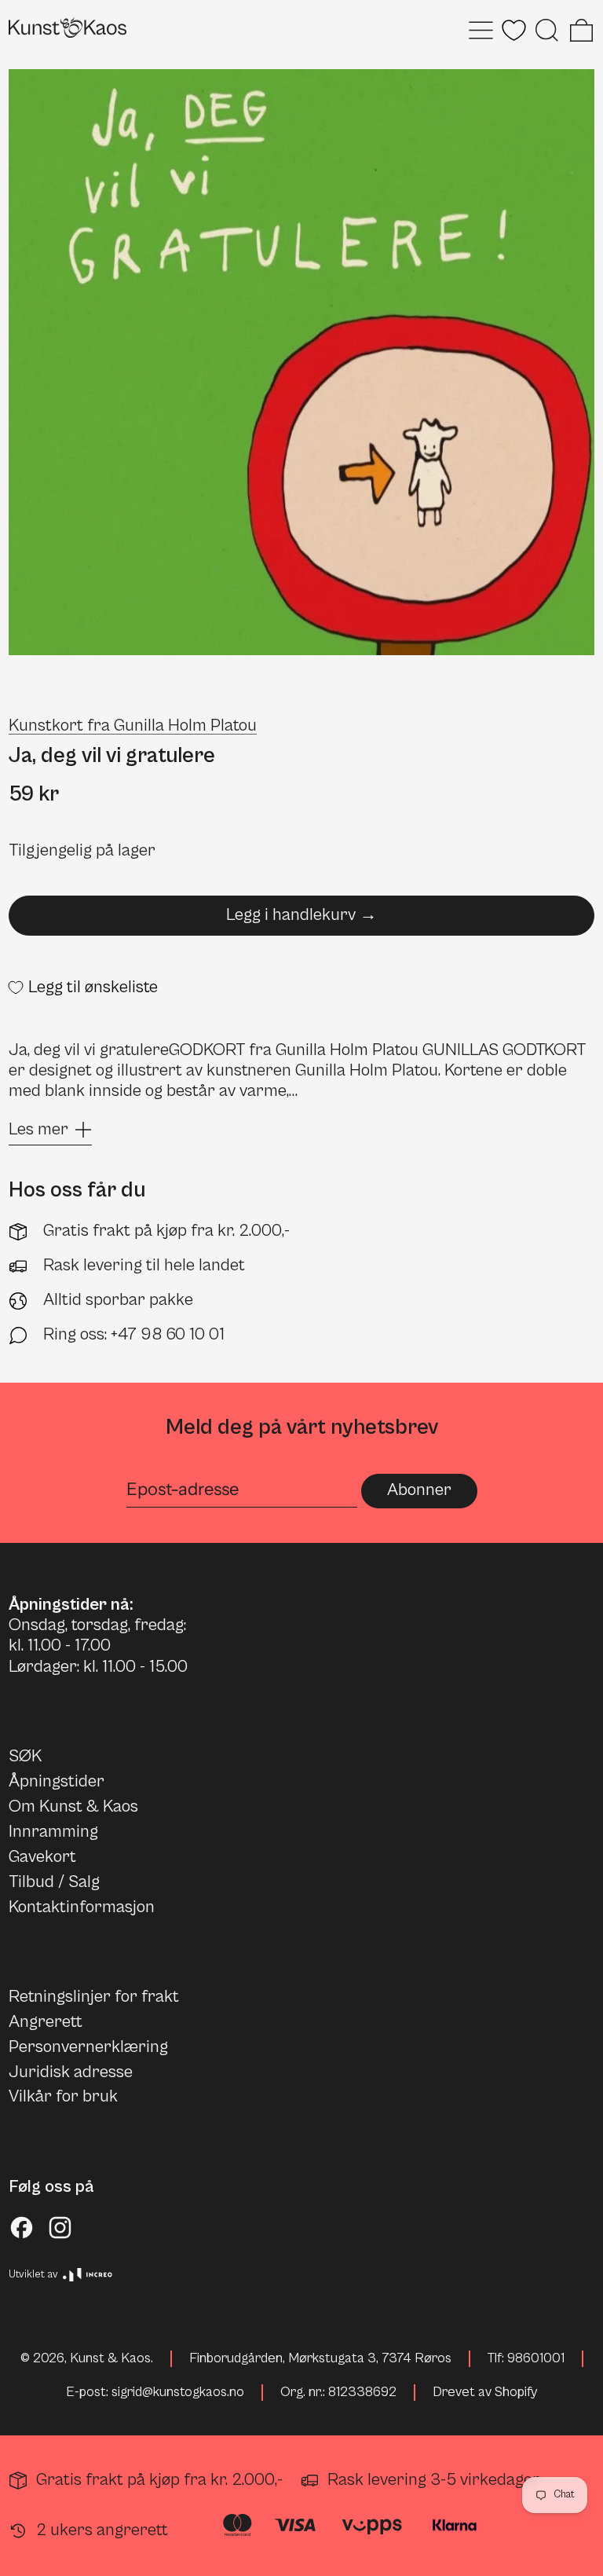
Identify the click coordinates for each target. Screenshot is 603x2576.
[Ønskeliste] (514, 30)
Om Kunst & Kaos (73, 1806)
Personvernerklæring (88, 2047)
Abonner (419, 1490)
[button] (547, 30)
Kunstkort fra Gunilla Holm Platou (133, 726)
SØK (25, 1756)
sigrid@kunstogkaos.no (178, 2392)
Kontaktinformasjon (82, 1907)
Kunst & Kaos (110, 2358)
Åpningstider (57, 1781)
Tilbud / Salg (54, 1882)
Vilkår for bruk (63, 2096)
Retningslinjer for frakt (94, 1997)
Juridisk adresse (71, 2072)
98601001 (536, 2358)
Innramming (53, 1832)
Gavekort (42, 1857)
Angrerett (46, 2022)
